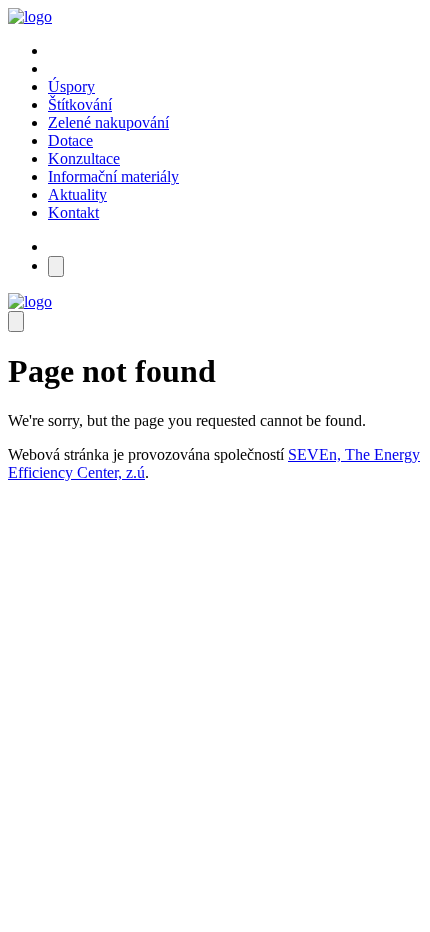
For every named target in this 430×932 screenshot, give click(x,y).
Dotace (70, 140)
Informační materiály (113, 176)
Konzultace (84, 158)
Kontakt (73, 212)
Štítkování (80, 104)
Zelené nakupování (108, 122)
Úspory (71, 86)
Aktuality (77, 194)
